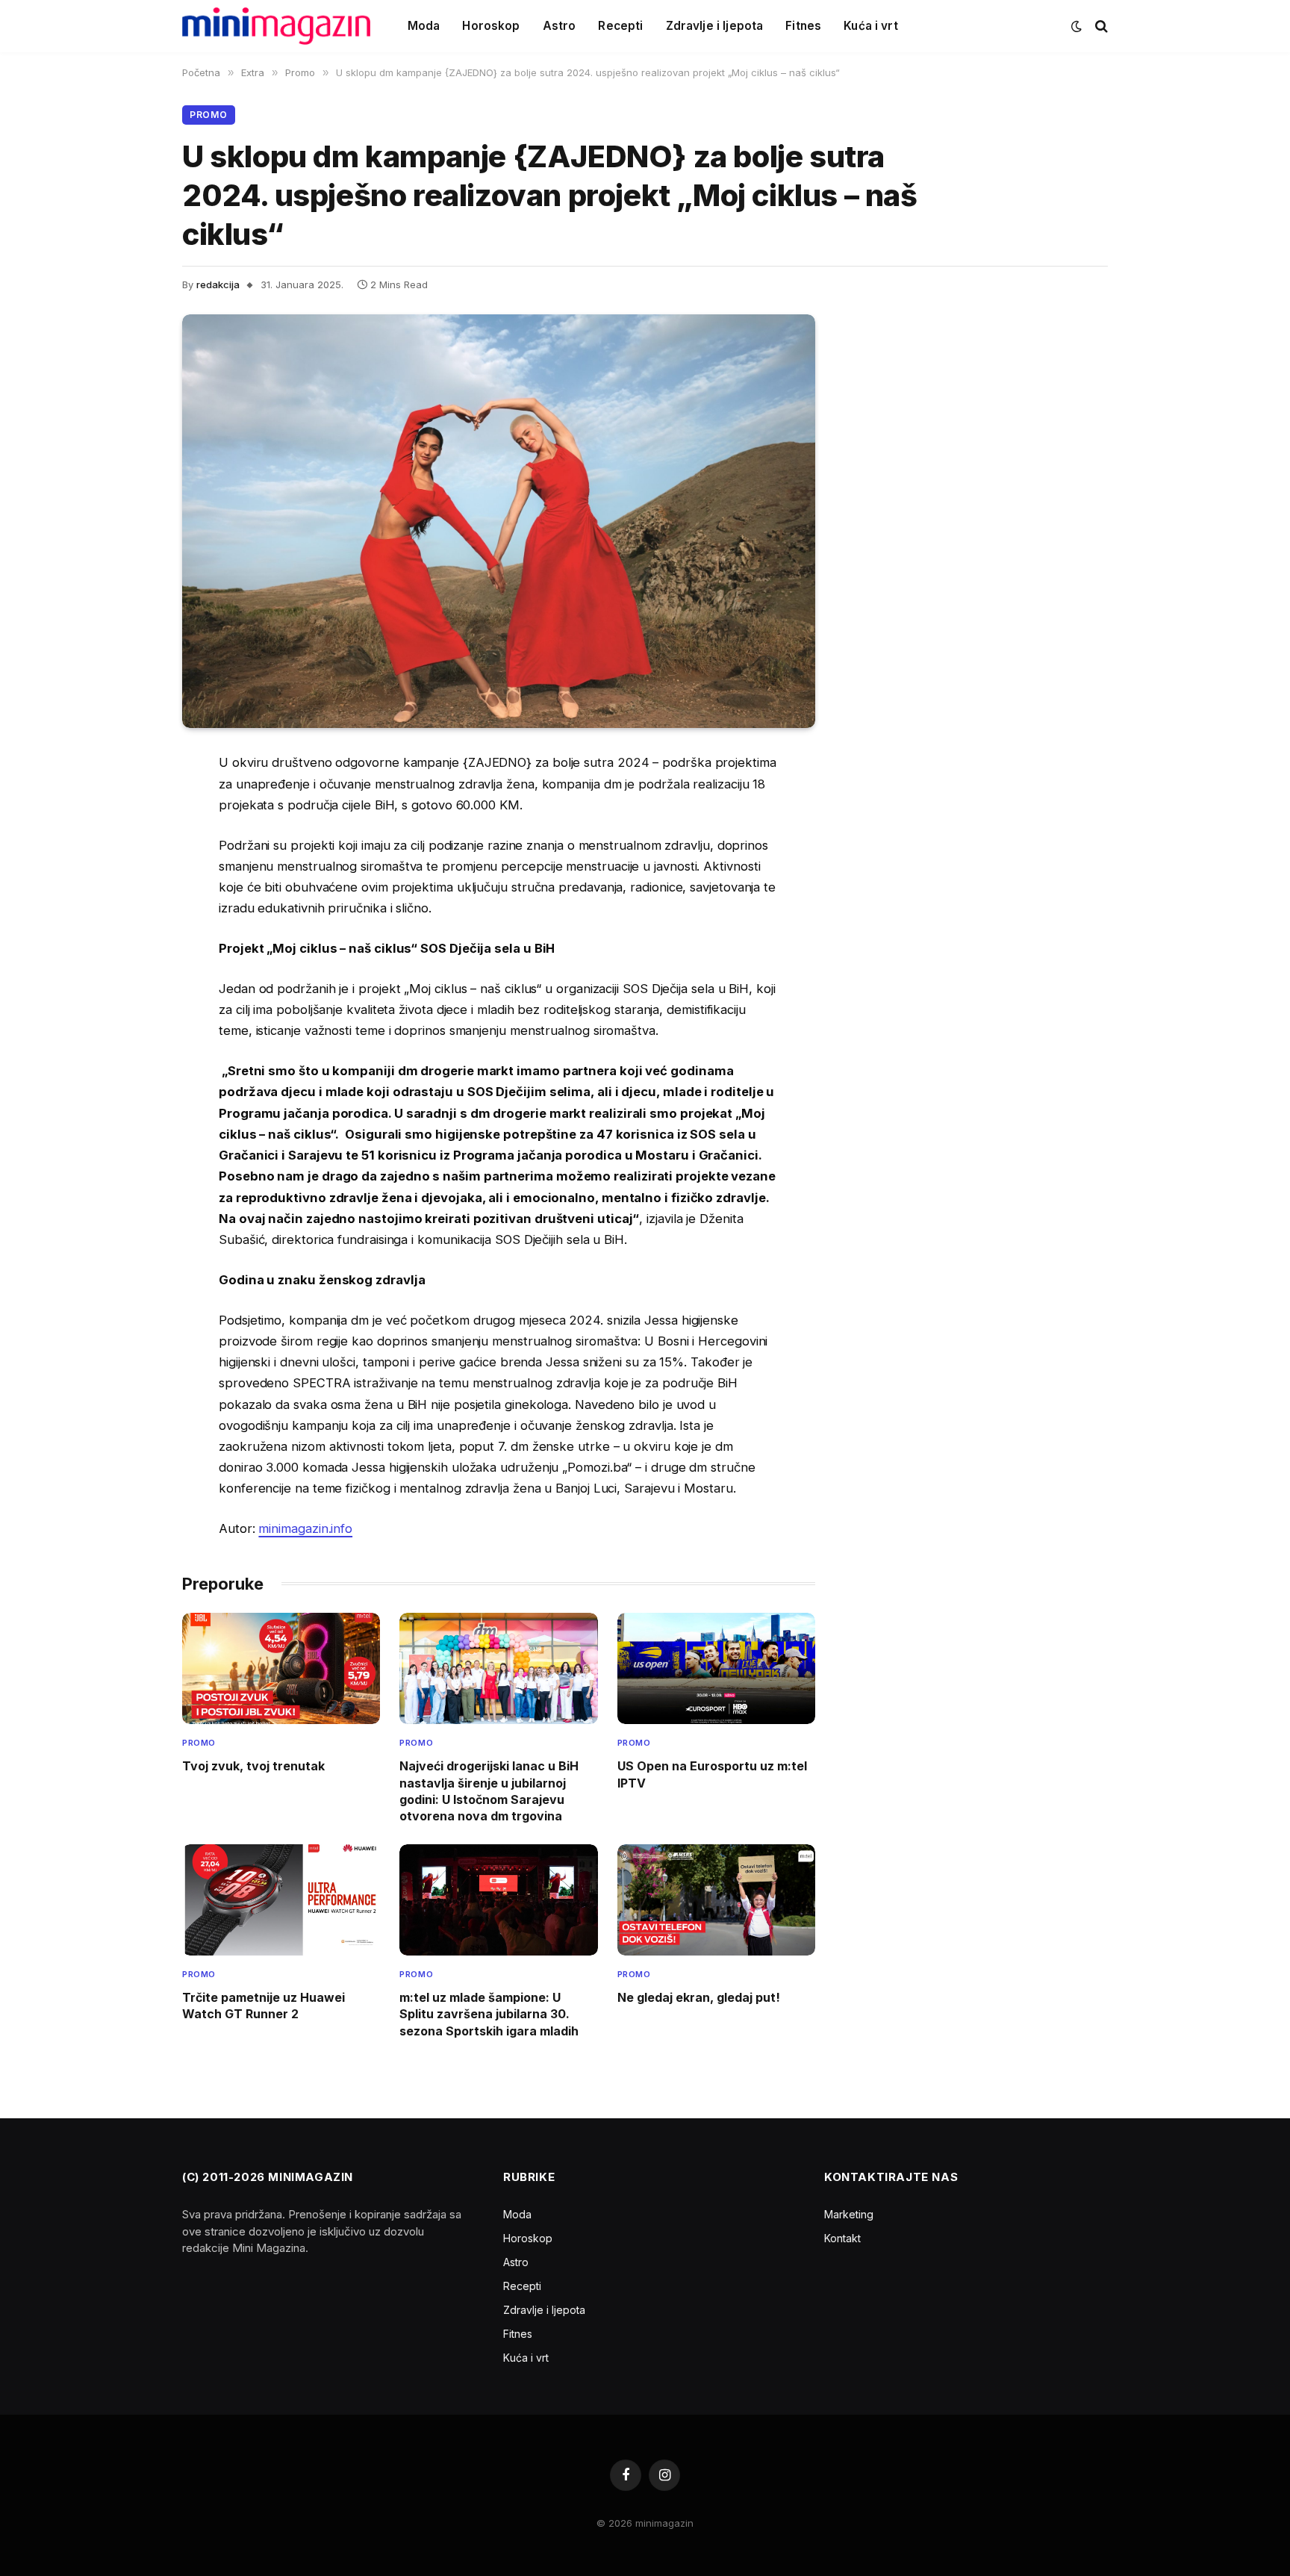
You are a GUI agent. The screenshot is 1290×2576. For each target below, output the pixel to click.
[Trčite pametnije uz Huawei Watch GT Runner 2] (281, 1900)
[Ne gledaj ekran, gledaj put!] (716, 1900)
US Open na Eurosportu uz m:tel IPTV (712, 1774)
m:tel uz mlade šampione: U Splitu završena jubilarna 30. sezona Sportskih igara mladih (489, 2014)
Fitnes (803, 26)
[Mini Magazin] (276, 26)
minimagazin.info (305, 1528)
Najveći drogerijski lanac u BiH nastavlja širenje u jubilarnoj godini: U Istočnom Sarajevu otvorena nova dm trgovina (489, 1791)
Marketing (849, 2214)
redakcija (218, 284)
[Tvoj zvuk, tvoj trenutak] (281, 1668)
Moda (424, 26)
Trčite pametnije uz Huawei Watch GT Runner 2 (264, 2006)
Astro (560, 26)
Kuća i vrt (871, 26)
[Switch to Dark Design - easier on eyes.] (1076, 26)
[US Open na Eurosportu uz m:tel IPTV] (716, 1668)
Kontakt (842, 2238)
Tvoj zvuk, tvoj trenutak (253, 1766)
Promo (209, 115)
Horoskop (491, 26)
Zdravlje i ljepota (715, 26)
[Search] (1100, 27)
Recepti (620, 26)
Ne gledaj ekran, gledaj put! (699, 1997)
